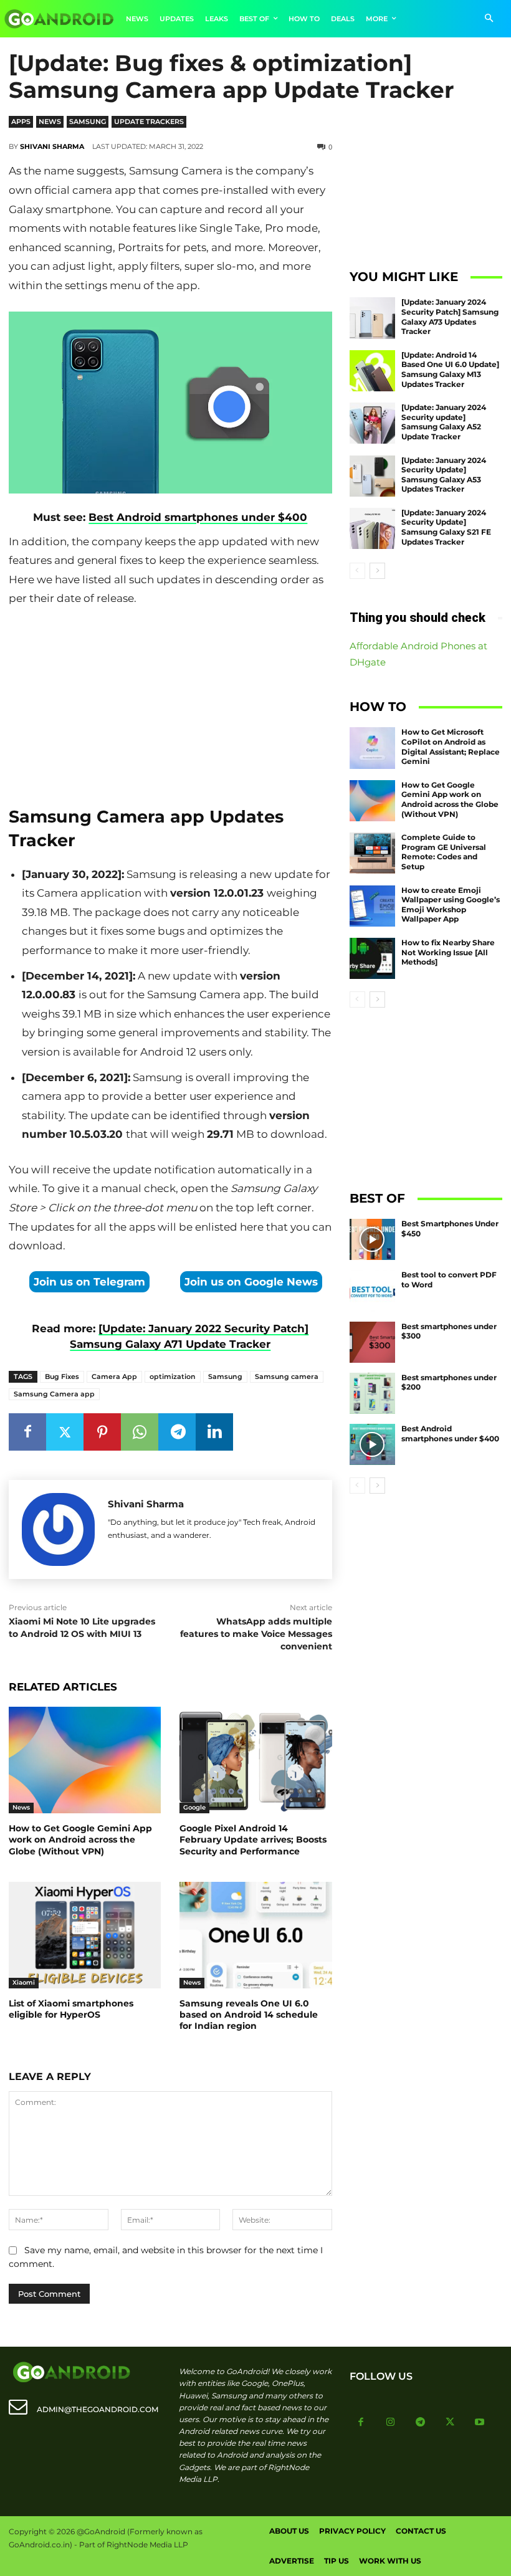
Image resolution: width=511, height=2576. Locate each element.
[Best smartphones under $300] (373, 1342)
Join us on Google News (251, 1282)
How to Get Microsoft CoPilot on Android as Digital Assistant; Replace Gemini (451, 747)
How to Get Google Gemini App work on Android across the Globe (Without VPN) (80, 1839)
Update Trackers (149, 122)
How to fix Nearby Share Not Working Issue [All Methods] (448, 952)
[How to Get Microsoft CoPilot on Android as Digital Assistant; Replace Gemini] (373, 748)
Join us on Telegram (89, 1282)
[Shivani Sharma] (58, 1529)
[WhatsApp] (140, 1432)
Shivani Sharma (52, 146)
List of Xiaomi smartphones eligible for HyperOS (71, 2009)
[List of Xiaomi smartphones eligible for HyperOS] (85, 1935)
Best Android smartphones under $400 (198, 517)
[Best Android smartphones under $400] (373, 1444)
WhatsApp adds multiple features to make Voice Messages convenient (256, 1634)
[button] (489, 19)
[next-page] (377, 571)
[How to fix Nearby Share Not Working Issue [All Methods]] (373, 958)
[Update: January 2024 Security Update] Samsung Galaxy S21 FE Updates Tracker (446, 527)
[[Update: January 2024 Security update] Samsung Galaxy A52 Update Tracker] (373, 423)
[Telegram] (177, 1432)
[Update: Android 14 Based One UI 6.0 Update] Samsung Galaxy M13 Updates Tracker (450, 370)
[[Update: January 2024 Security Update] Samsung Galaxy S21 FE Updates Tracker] (373, 528)
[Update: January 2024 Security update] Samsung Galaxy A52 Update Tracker (444, 422)
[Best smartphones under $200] (373, 1393)
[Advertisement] (170, 702)
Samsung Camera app (54, 1394)
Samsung (88, 122)
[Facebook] (27, 1432)
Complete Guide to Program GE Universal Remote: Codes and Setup (444, 852)
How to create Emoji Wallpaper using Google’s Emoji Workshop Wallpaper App (451, 905)
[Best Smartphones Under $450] (373, 1239)
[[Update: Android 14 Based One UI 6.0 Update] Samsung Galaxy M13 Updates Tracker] (373, 371)
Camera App (114, 1376)
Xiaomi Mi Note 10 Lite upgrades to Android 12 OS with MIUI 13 (82, 1628)
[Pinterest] (102, 1432)
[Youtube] (480, 2423)
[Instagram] (391, 2423)
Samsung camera (287, 1376)
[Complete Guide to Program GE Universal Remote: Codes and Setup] (373, 853)
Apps (21, 122)
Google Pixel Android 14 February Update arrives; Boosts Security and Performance (253, 1839)
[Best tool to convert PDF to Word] (373, 1290)
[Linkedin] (214, 1432)
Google (194, 1807)
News (50, 122)
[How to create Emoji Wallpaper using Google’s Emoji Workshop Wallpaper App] (373, 906)
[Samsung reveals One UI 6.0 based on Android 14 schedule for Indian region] (255, 1935)
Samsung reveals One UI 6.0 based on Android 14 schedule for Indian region (249, 2015)
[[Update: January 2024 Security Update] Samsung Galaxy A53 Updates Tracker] (373, 476)
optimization (173, 1376)
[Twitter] (65, 1432)
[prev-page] (357, 571)
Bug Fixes (62, 1376)
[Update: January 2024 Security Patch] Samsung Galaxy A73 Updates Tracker (450, 317)
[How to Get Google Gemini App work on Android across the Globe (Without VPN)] (85, 1760)
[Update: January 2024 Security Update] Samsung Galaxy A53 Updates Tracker (444, 475)
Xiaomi (24, 1982)
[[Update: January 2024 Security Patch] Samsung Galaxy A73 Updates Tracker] (373, 318)
